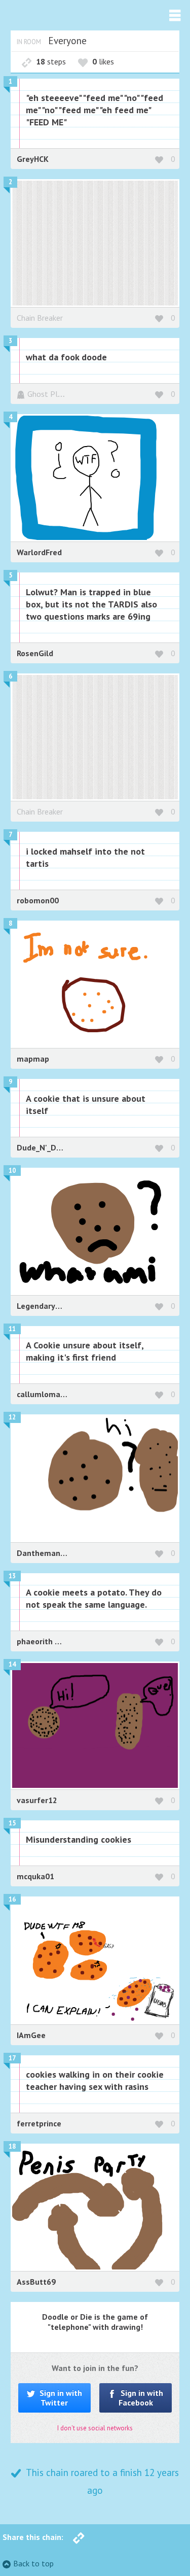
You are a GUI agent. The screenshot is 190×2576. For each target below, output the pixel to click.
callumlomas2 (43, 1394)
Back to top (33, 2563)
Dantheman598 (45, 1553)
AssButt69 (36, 2282)
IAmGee (31, 2035)
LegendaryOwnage (51, 1306)
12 (12, 1417)
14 (12, 1664)
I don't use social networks (95, 2428)
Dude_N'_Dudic (44, 1147)
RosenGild (35, 653)
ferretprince (39, 2123)
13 (12, 1576)
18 (12, 2146)
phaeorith (36, 1641)
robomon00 (38, 900)
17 (12, 2058)
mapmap (33, 1059)
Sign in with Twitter (60, 2398)
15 (12, 1823)
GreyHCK (33, 159)
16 (12, 1899)
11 (12, 1329)
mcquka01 (35, 1876)
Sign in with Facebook (141, 2398)
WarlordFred (39, 552)
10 (12, 1171)
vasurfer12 (37, 1800)
